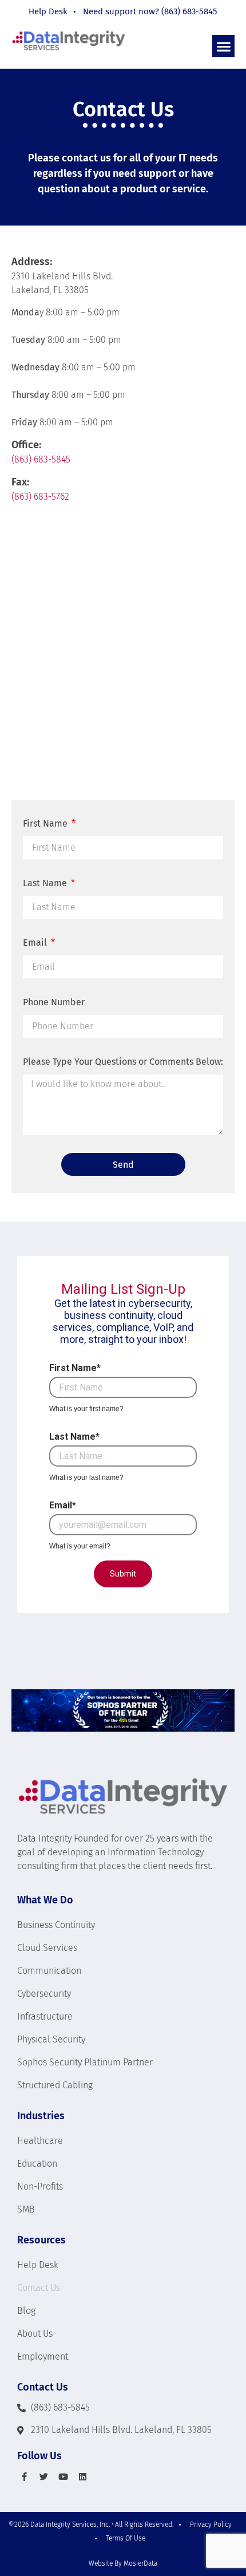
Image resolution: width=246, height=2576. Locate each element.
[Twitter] (43, 2476)
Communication (49, 1971)
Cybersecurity (44, 1994)
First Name (46, 823)
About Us (35, 2334)
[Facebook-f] (24, 2476)
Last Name (46, 883)
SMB (26, 2209)
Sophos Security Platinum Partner (85, 2062)
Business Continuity (56, 1925)
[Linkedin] (82, 2476)
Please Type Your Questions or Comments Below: (123, 1062)
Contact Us (39, 2288)
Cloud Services (47, 1948)
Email (36, 943)
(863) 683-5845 (41, 459)
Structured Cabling (55, 2085)
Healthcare (40, 2141)
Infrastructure (45, 2016)
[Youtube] (63, 2476)
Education (37, 2164)
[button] (223, 46)
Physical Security (51, 2039)
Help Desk (38, 2265)
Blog (26, 2311)
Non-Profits (40, 2186)
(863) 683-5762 (40, 497)
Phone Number (54, 1002)
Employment (43, 2356)
